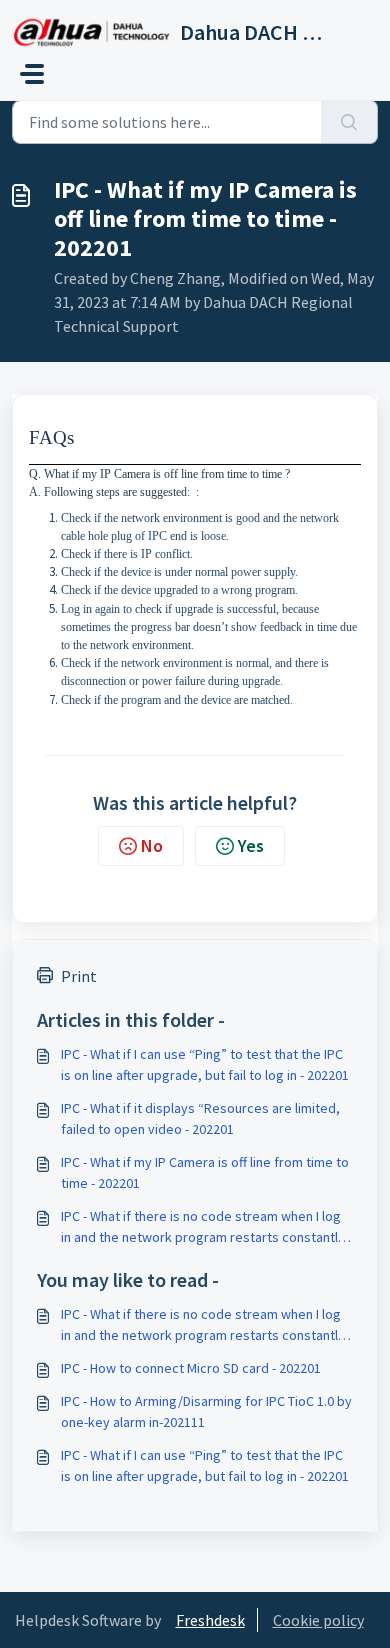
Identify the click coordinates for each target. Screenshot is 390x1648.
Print (79, 976)
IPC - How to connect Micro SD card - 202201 (191, 1368)
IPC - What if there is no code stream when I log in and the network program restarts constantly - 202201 (206, 1227)
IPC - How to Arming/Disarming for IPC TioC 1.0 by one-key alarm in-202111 (206, 1411)
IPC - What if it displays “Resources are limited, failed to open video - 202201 (200, 1118)
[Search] (349, 122)
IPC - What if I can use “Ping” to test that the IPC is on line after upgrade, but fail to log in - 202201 (205, 1064)
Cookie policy (318, 1620)
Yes (251, 845)
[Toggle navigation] (32, 74)
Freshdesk (210, 1620)
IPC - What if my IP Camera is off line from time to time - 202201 (205, 1172)
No (152, 845)
